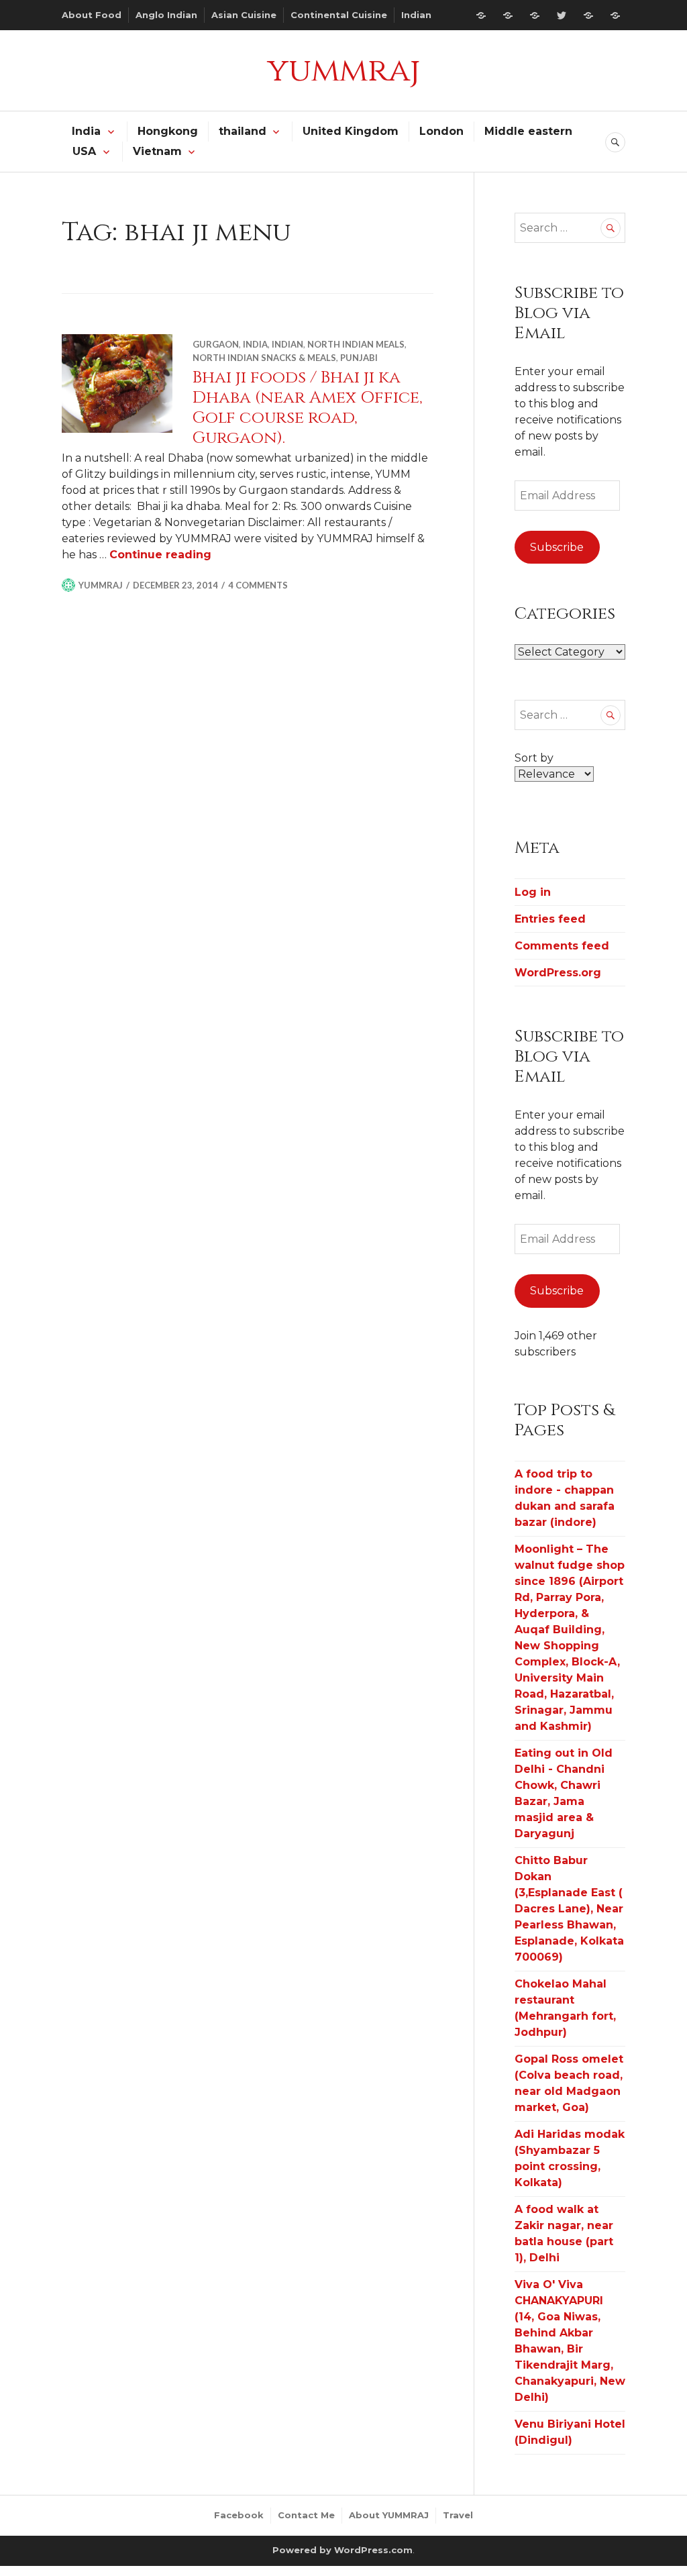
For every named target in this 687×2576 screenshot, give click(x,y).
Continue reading (160, 555)
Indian (416, 15)
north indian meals (356, 344)
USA (84, 151)
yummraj (343, 70)
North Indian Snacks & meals (264, 358)
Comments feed (562, 946)
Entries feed (550, 919)
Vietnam (157, 151)
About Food (92, 15)
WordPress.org (558, 973)
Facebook (239, 2515)
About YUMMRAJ (389, 2515)
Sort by (534, 758)
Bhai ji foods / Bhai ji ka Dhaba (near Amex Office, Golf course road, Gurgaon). (308, 408)
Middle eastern (528, 131)
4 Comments (258, 585)
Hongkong (168, 131)
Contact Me (306, 2515)
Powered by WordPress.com (342, 2550)
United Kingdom (351, 131)
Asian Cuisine (244, 15)
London (441, 131)
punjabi (359, 358)
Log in (533, 892)
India (86, 131)
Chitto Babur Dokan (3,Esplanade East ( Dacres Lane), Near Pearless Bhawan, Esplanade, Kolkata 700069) (569, 1909)
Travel (458, 2515)
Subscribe (557, 547)
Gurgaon (216, 344)
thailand (243, 131)
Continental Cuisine (339, 15)
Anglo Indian (166, 15)
